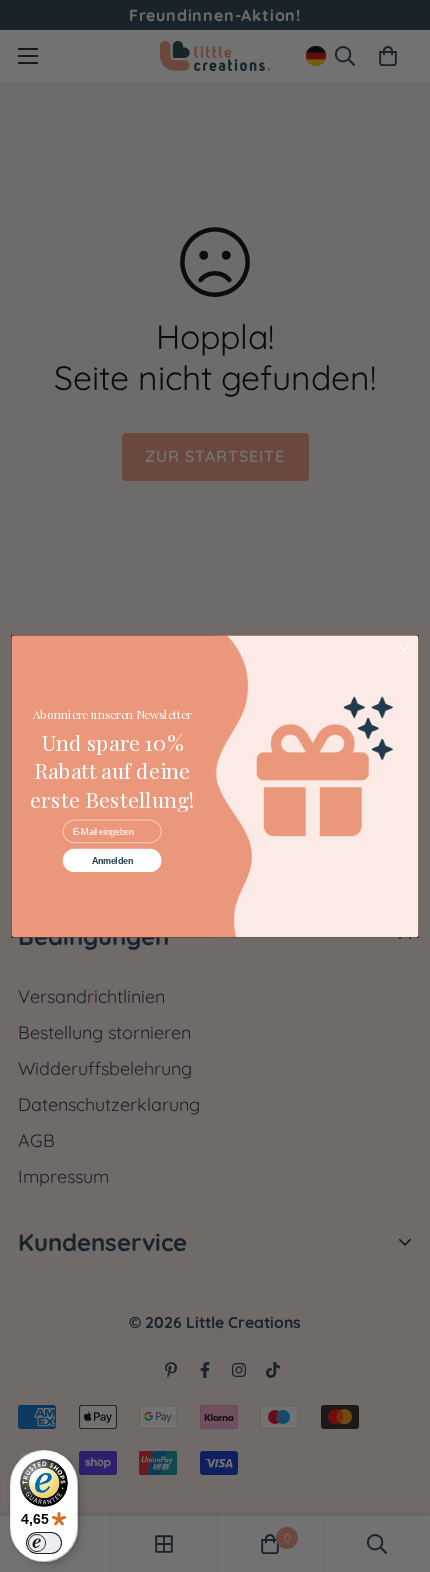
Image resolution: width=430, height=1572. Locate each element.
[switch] (44, 1543)
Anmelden (112, 860)
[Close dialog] (403, 650)
